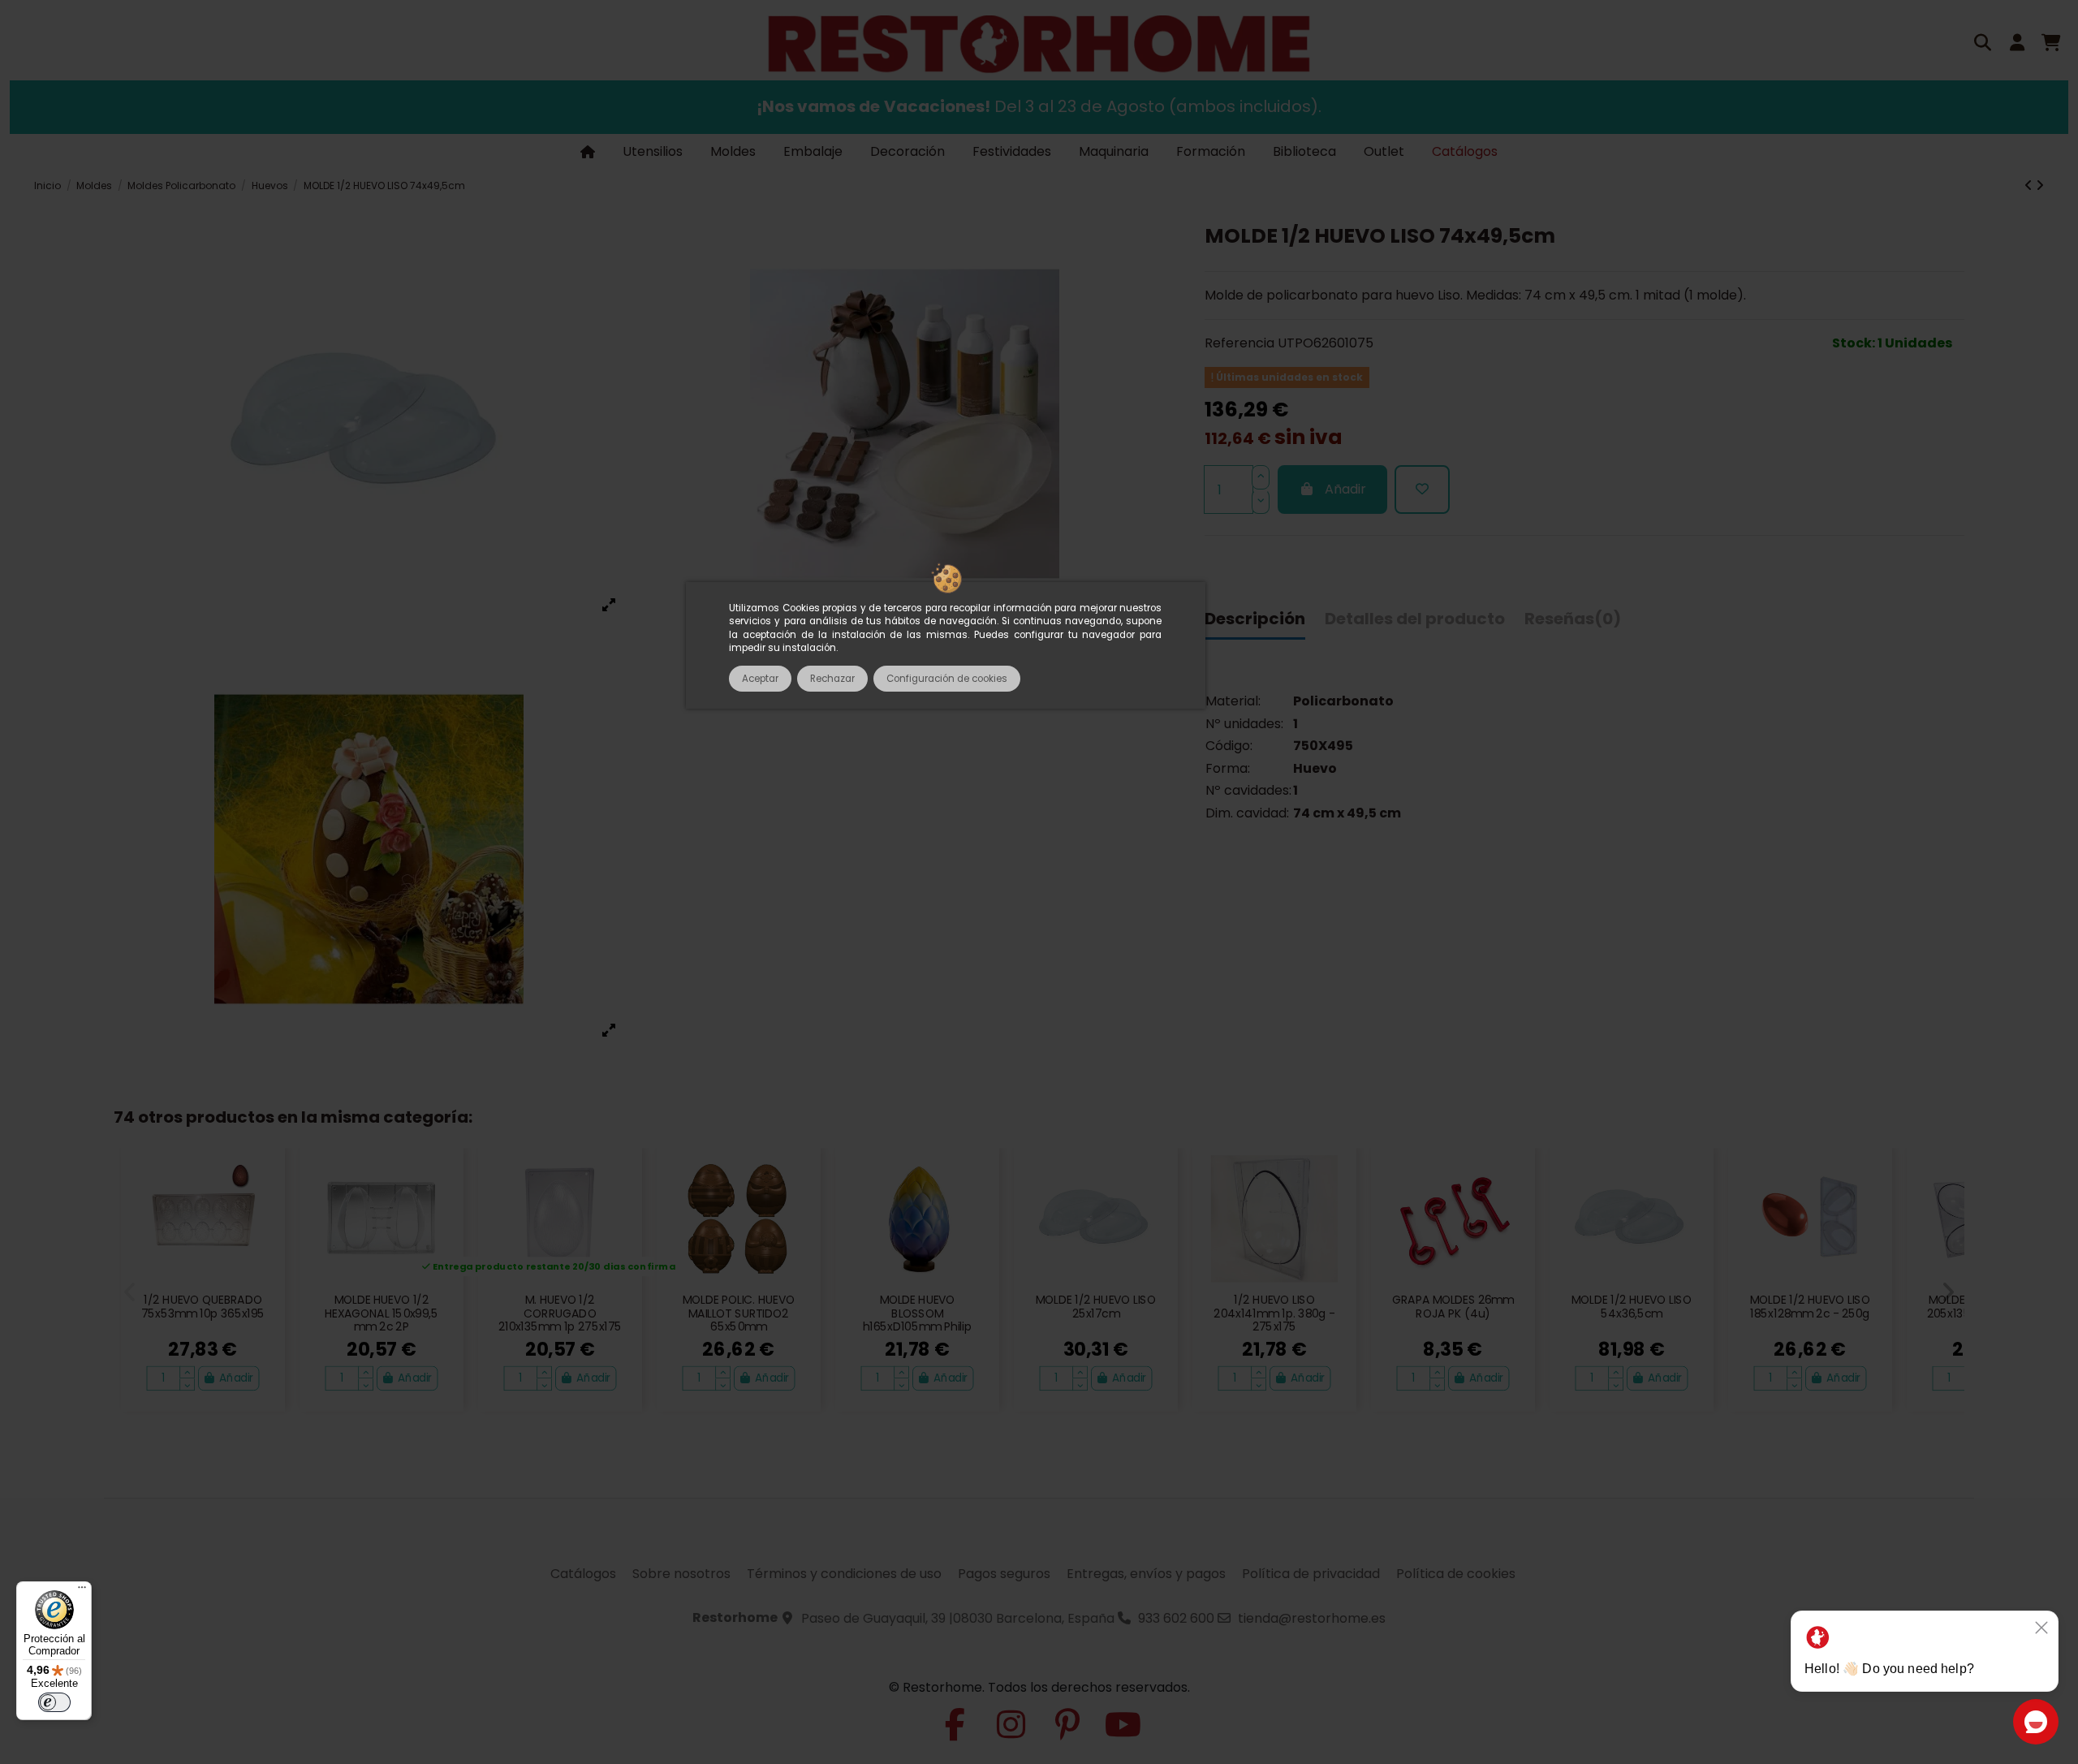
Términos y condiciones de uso (844, 1574)
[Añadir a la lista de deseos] (1422, 490)
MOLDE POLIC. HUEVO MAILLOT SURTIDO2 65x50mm (739, 1314)
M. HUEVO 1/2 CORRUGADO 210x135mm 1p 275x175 (560, 1314)
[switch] (54, 1702)
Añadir (1345, 490)
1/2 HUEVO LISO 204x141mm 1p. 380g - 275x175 (1274, 1314)
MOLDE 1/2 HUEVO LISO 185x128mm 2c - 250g (1810, 1307)
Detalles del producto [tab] (1415, 619)
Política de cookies (1456, 1574)
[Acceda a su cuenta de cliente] (2017, 45)
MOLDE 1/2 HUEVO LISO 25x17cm (1095, 1307)
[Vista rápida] (265, 1207)
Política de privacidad (1311, 1574)
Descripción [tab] (1255, 619)
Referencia (1239, 344)
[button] (130, 1292)
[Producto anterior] (2030, 185)
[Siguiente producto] (2040, 185)
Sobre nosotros (681, 1574)
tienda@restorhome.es (1312, 1618)
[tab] (1573, 623)
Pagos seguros (1004, 1574)
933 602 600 (1176, 1618)
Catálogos (583, 1574)
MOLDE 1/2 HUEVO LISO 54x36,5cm (1631, 1307)
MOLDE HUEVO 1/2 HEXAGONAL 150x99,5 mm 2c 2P (382, 1314)
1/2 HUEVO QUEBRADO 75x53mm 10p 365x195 (203, 1307)
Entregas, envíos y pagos (1146, 1574)
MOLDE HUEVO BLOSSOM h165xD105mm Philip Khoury (917, 1321)
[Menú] (82, 1591)
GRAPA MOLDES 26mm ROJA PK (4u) (1453, 1307)
